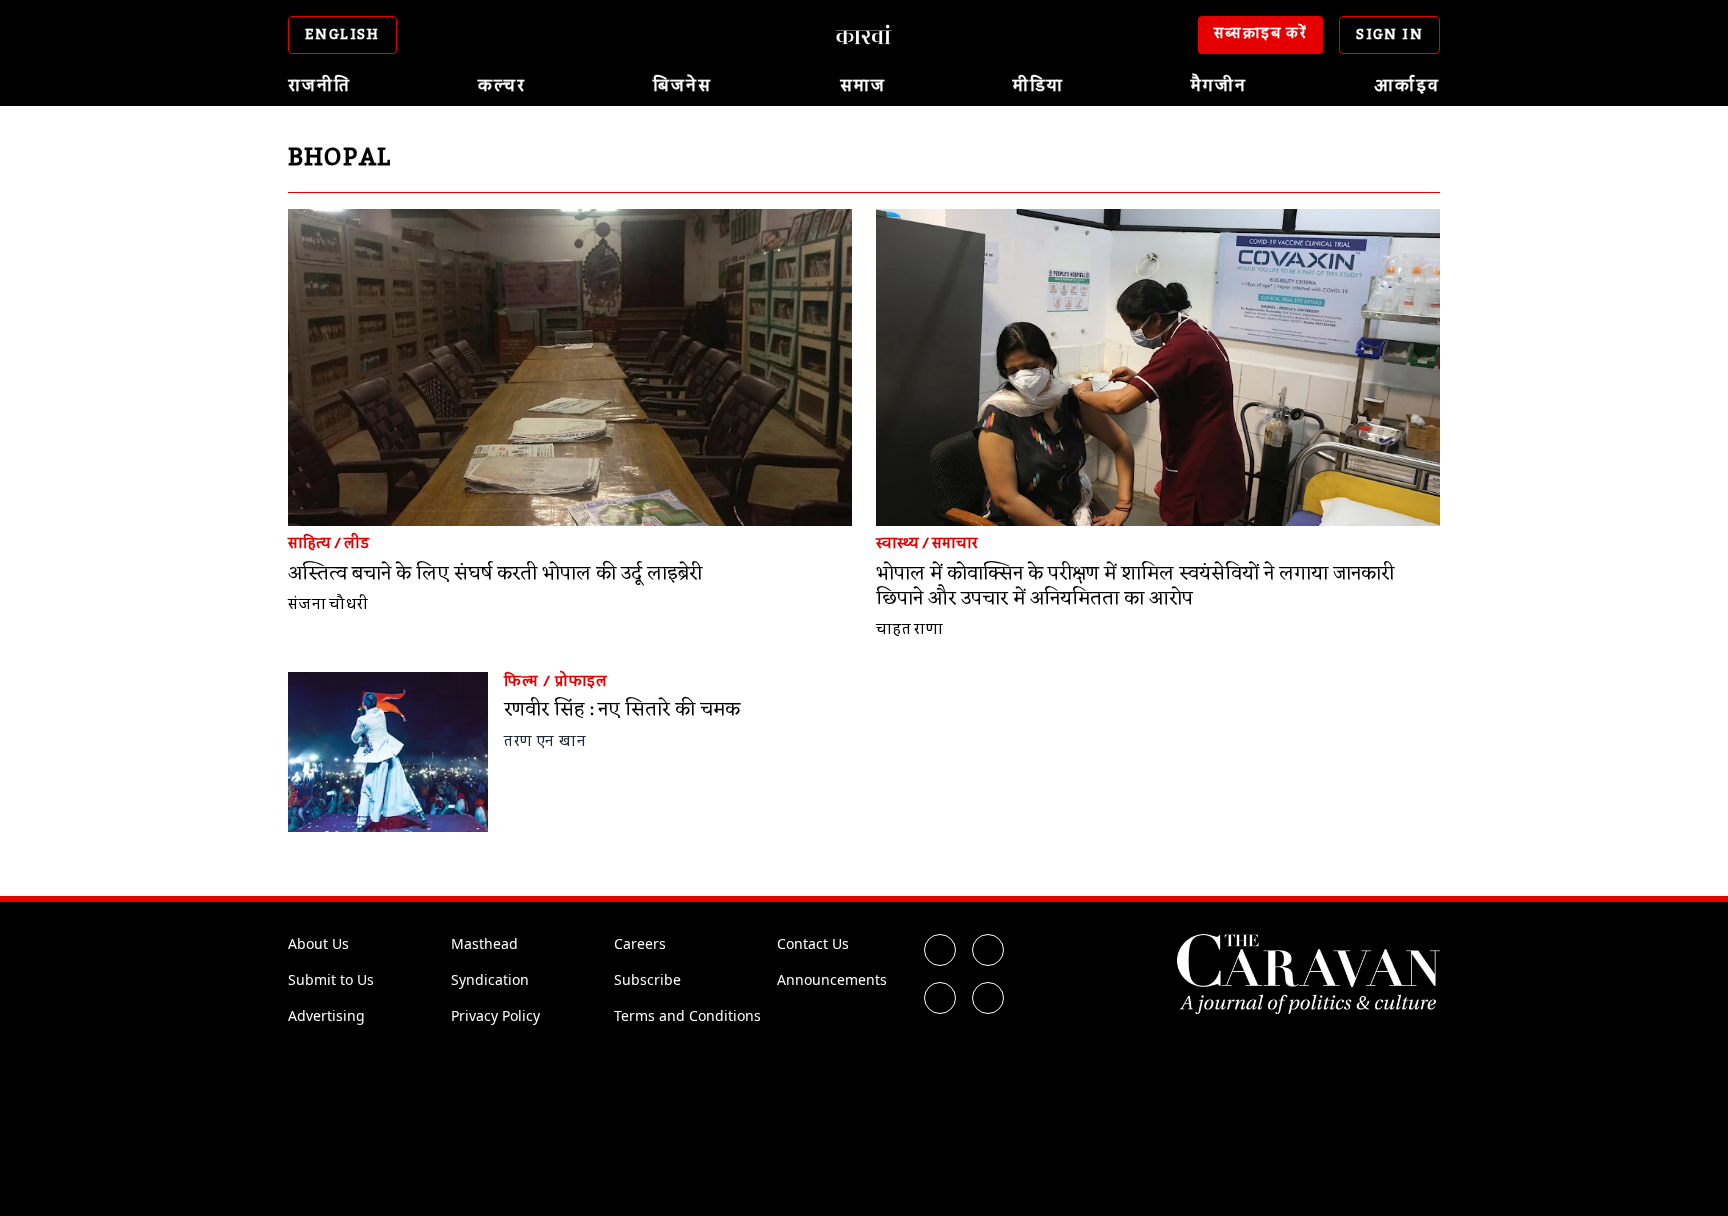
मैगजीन (1219, 86)
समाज (863, 86)
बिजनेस (682, 86)
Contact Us (813, 943)
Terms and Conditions (687, 1015)
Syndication (490, 979)
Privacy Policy (495, 1015)
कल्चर (502, 86)
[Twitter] (988, 950)
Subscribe (647, 979)
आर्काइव (1407, 86)
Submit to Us (331, 979)
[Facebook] (940, 950)
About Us (318, 943)
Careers (640, 943)
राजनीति (319, 86)
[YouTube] (988, 998)
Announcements (832, 979)
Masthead (484, 943)
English (342, 35)
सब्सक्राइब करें (1261, 34)
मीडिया (1038, 86)
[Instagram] (940, 998)
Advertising (326, 1015)
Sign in (1389, 35)
